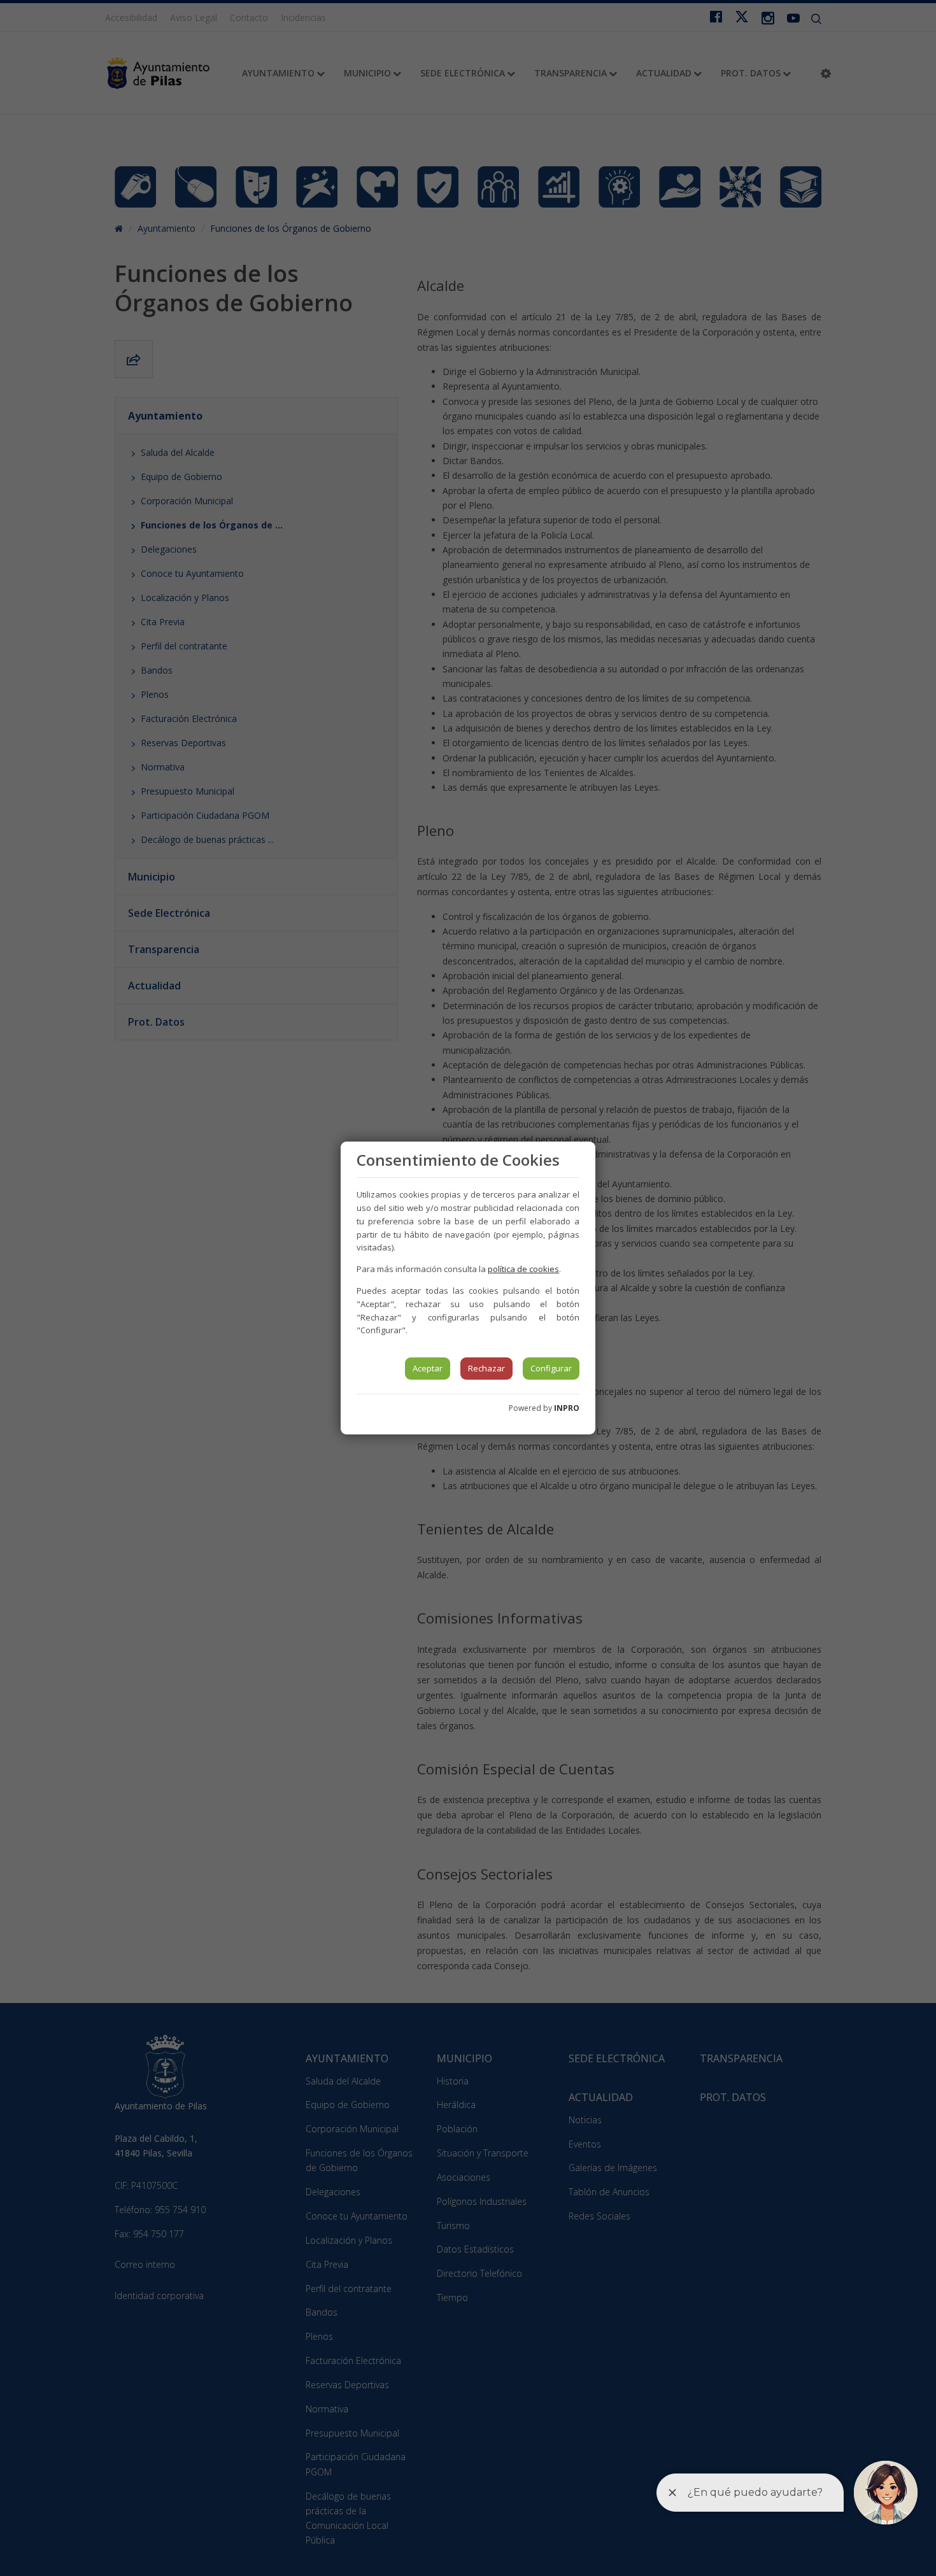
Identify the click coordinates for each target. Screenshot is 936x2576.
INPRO (567, 1408)
